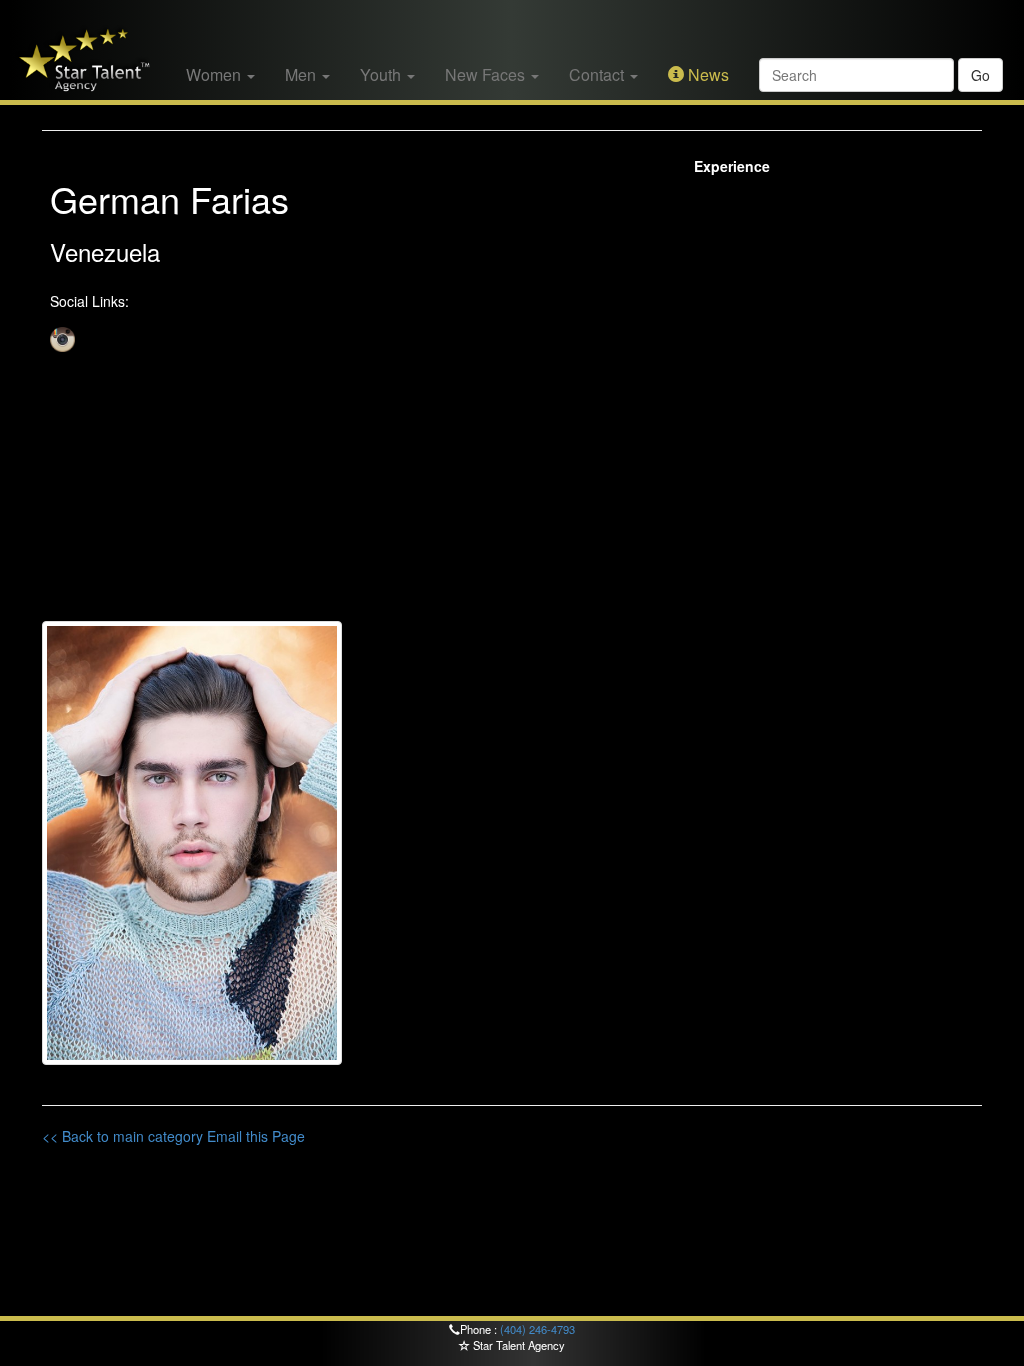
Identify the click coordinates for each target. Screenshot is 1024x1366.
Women (215, 74)
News (706, 74)
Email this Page (256, 1136)
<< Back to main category (122, 1136)
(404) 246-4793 (537, 1329)
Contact (598, 74)
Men (302, 74)
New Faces (487, 74)
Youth (382, 74)
